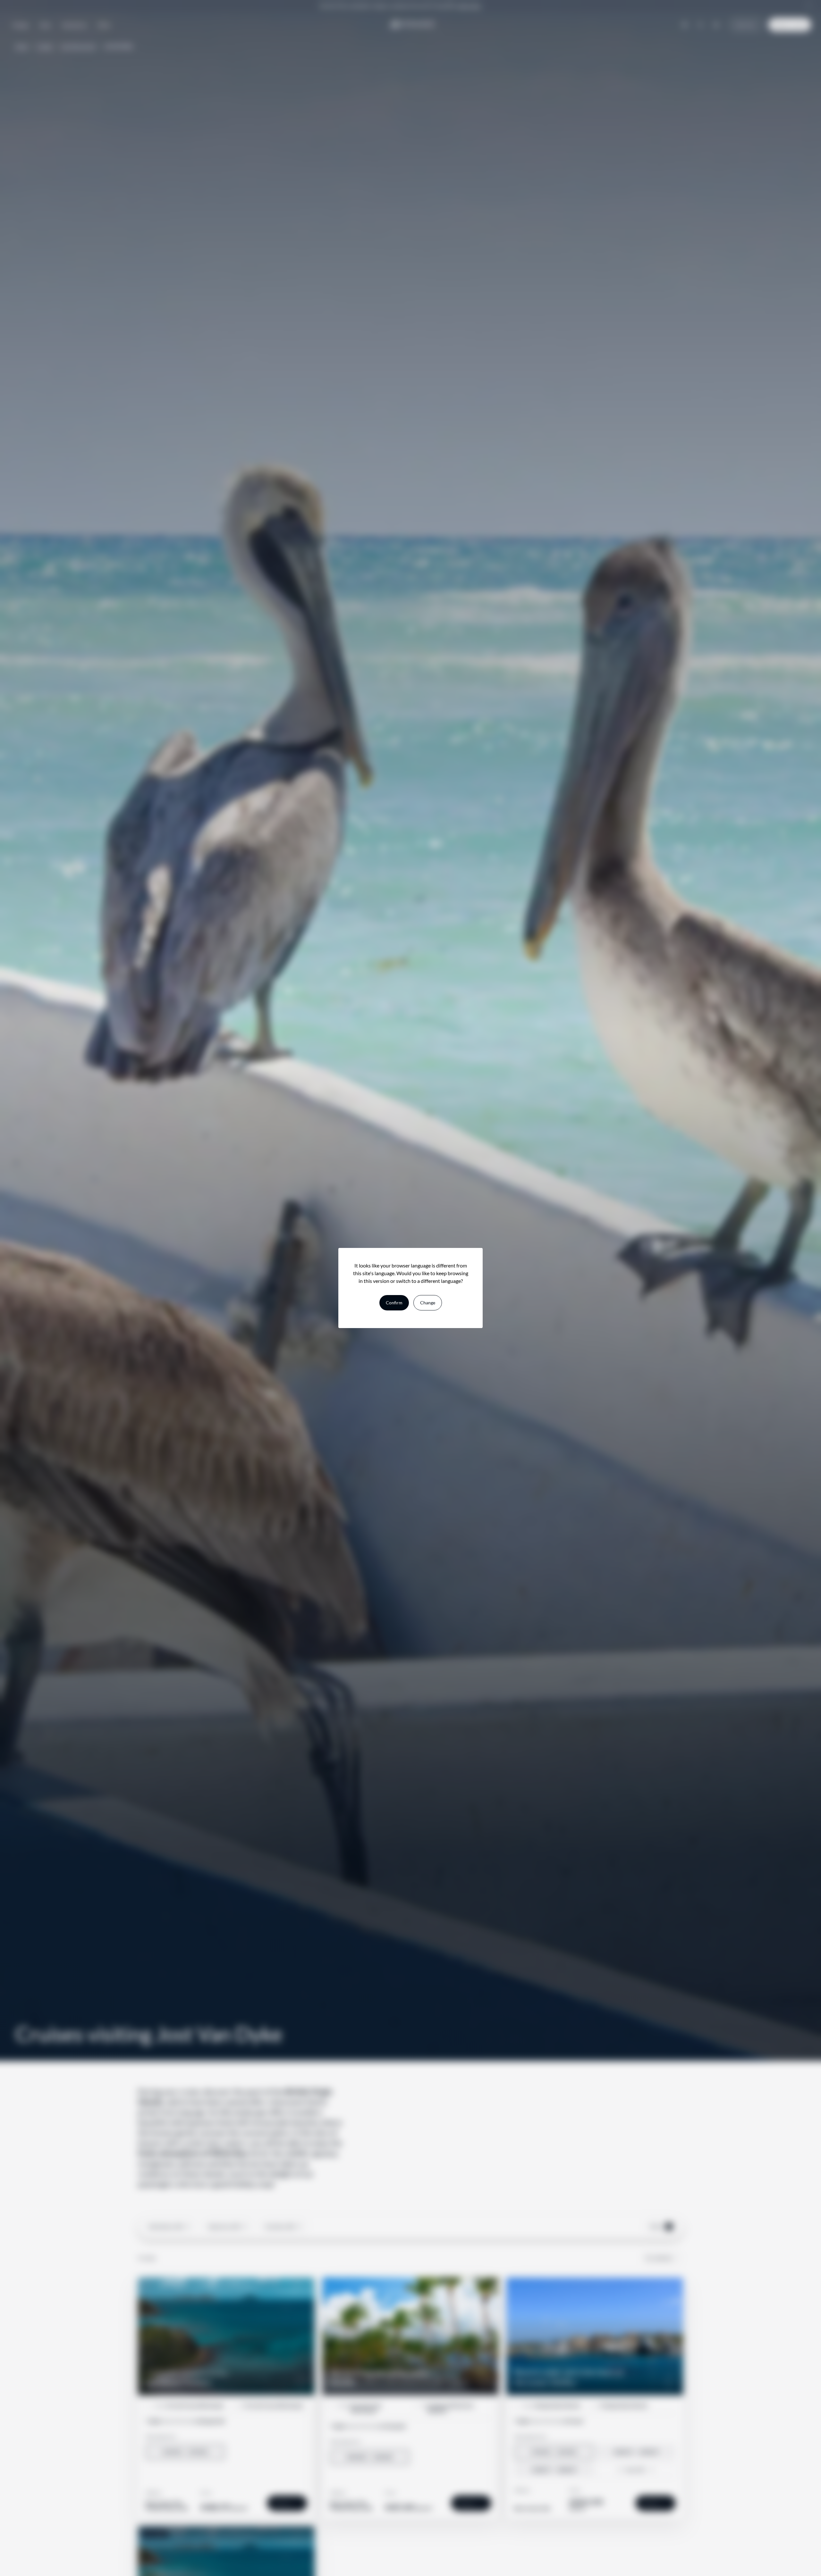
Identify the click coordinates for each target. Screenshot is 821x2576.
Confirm (394, 1303)
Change (428, 1303)
